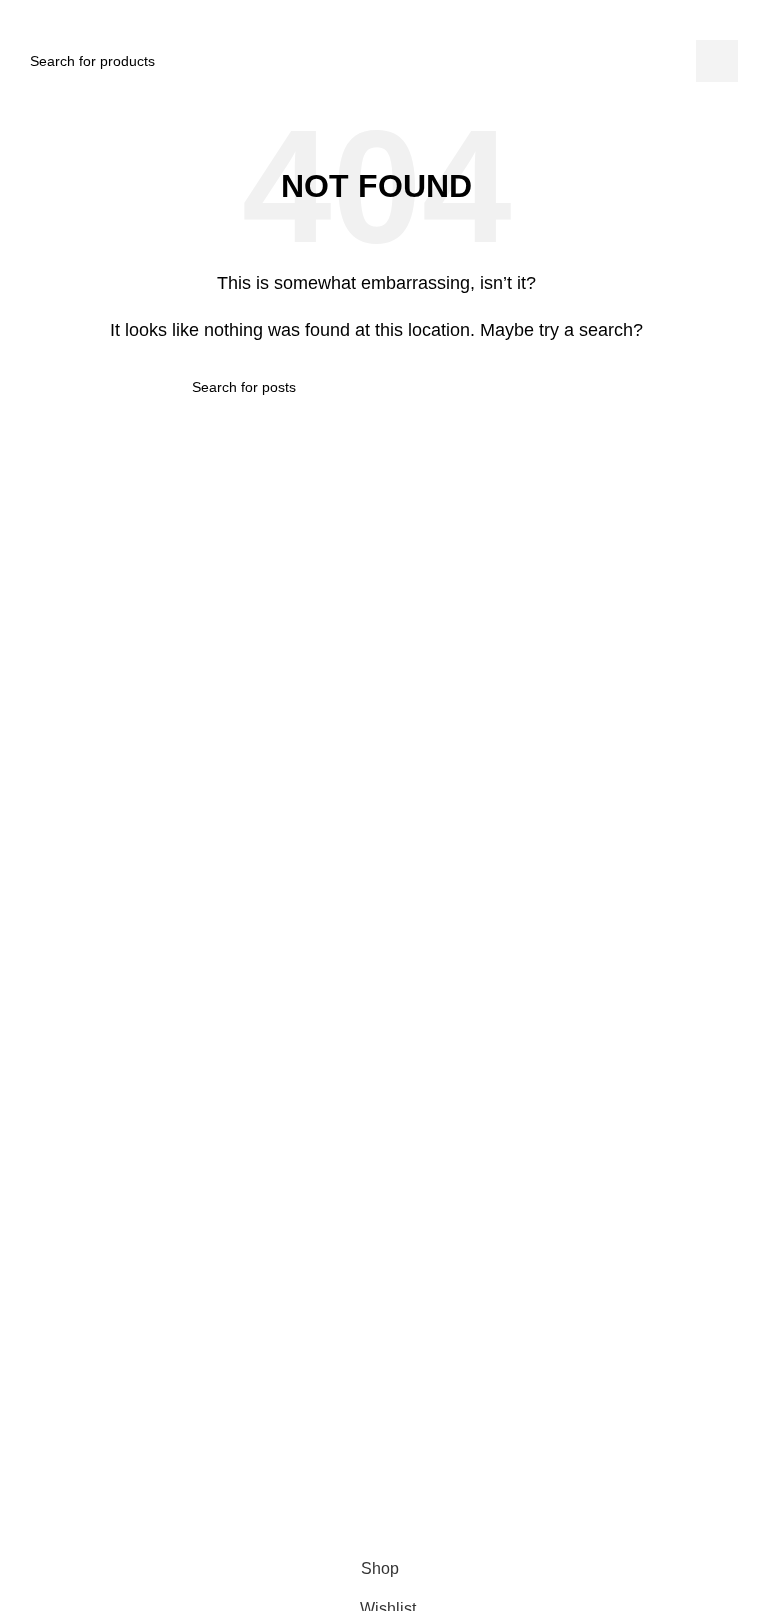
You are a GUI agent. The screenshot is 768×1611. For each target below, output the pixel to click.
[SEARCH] (717, 61)
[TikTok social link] (390, 1483)
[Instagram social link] (354, 1483)
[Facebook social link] (318, 1483)
